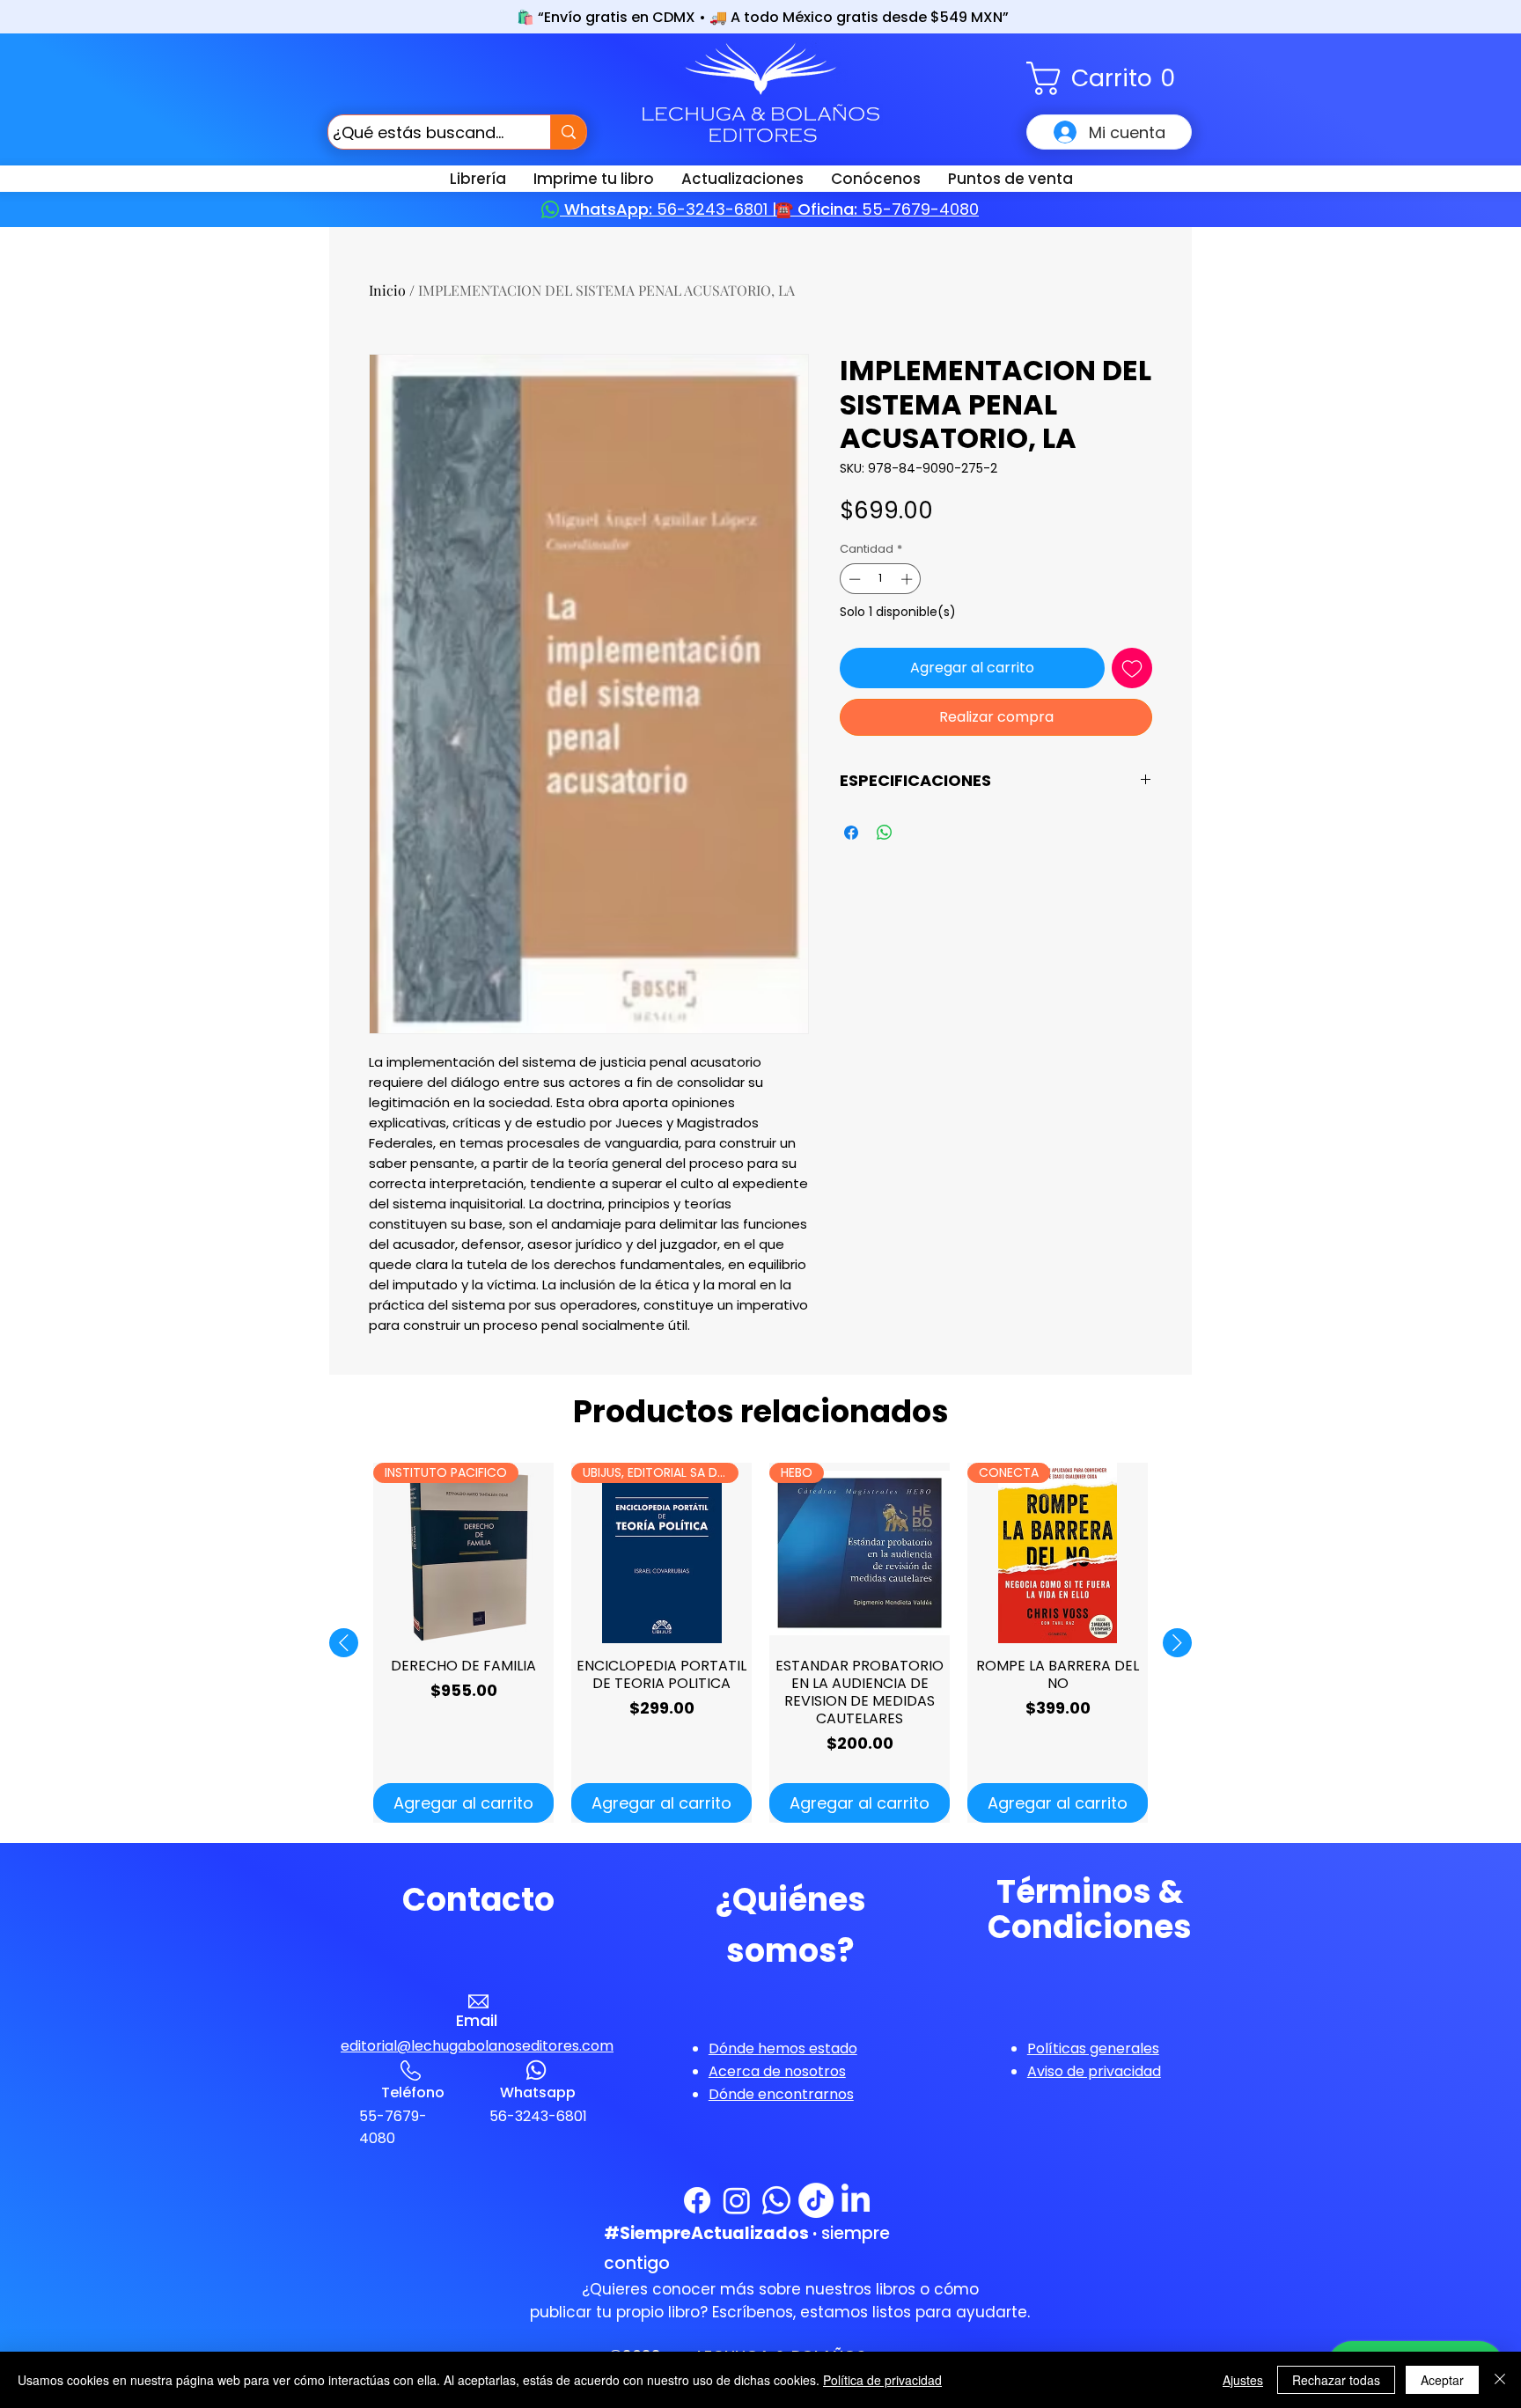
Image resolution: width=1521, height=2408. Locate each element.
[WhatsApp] (776, 2200)
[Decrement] (853, 579)
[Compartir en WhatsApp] (885, 833)
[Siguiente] (1177, 1643)
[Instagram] (737, 2200)
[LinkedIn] (856, 2200)
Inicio (387, 290)
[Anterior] (344, 1643)
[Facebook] (697, 2200)
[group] (760, 1643)
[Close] (1500, 2380)
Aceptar (1442, 2380)
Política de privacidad (882, 2380)
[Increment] (908, 579)
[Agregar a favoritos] (1132, 668)
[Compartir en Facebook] (851, 833)
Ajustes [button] (1243, 2380)
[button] (1109, 78)
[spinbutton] (881, 579)
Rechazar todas (1336, 2380)
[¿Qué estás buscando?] (568, 132)
